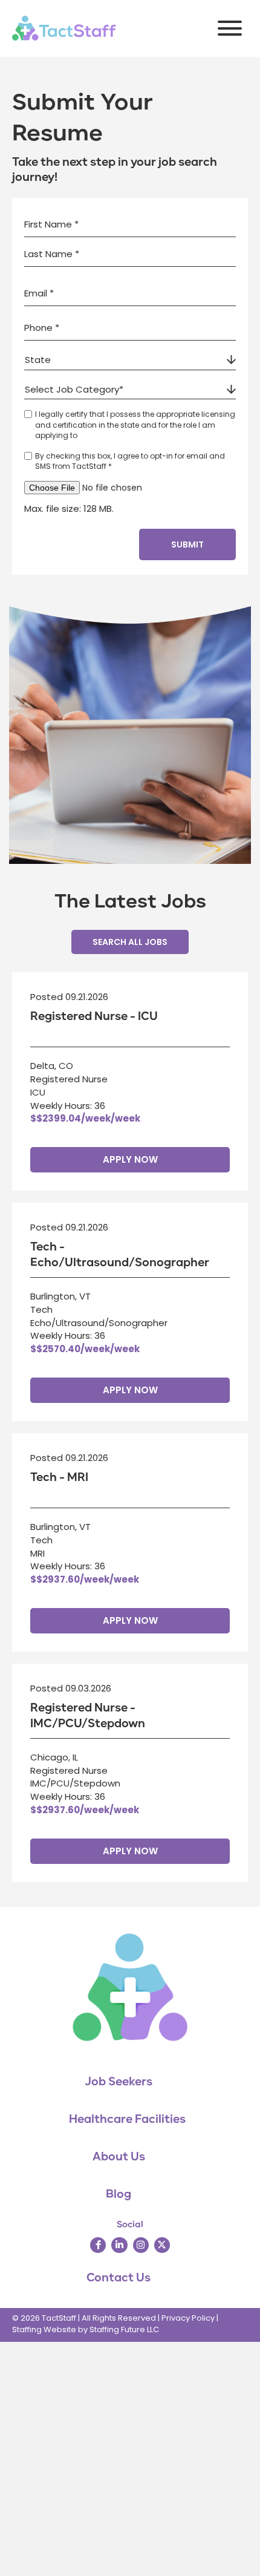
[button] (227, 28)
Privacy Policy (188, 2318)
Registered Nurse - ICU (94, 1016)
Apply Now (130, 1159)
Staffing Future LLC (124, 2329)
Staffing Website (44, 2329)
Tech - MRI (59, 1477)
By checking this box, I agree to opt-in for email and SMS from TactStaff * (130, 461)
